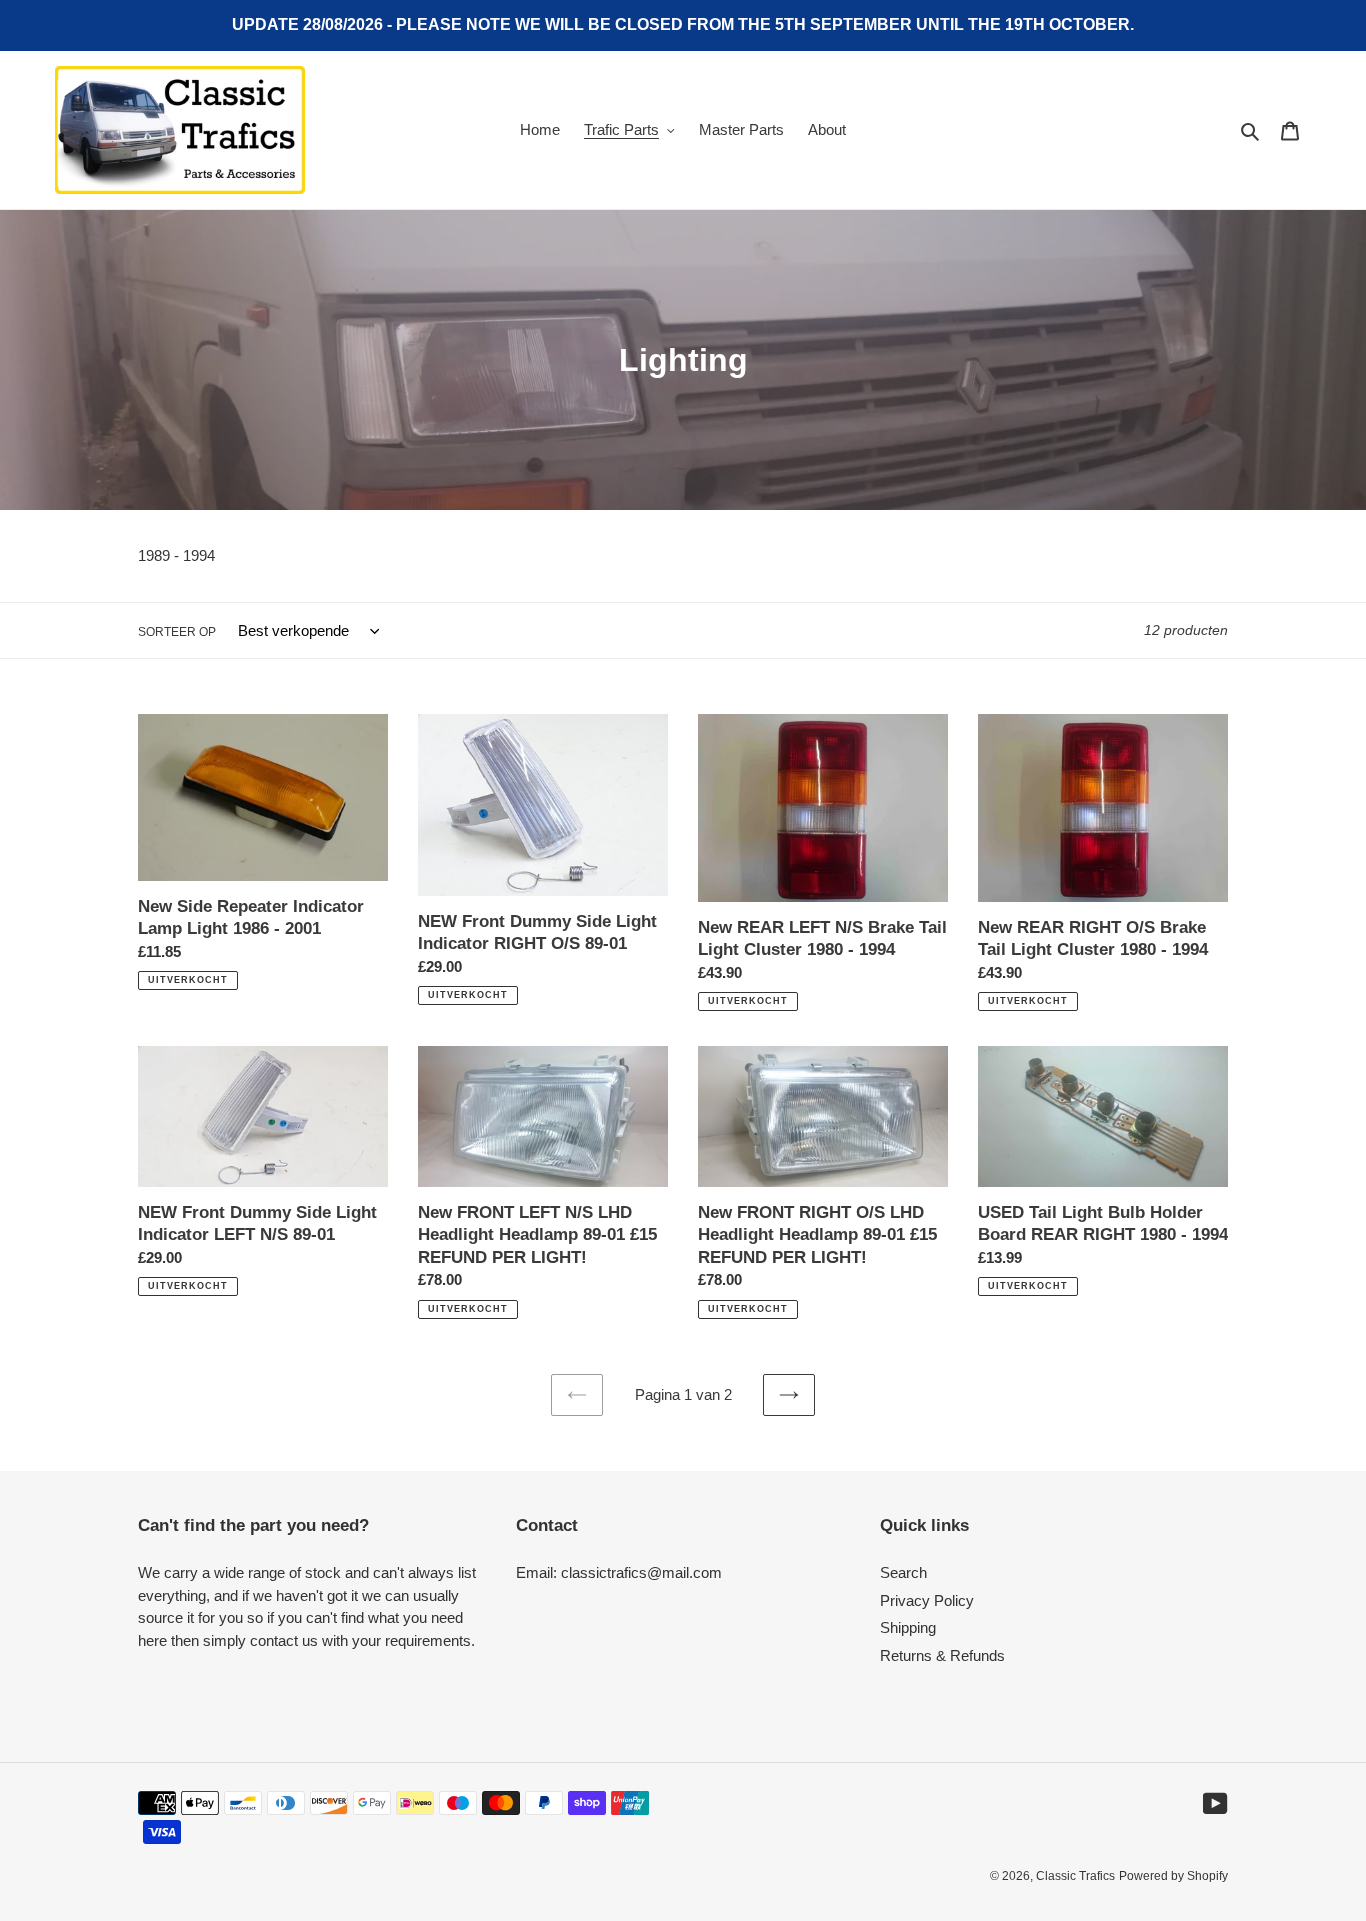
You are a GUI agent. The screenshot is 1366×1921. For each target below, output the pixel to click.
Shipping (908, 1627)
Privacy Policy (927, 1600)
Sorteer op (177, 632)
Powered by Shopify (1173, 1876)
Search (903, 1572)
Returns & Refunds (942, 1655)
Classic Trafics (1075, 1876)
